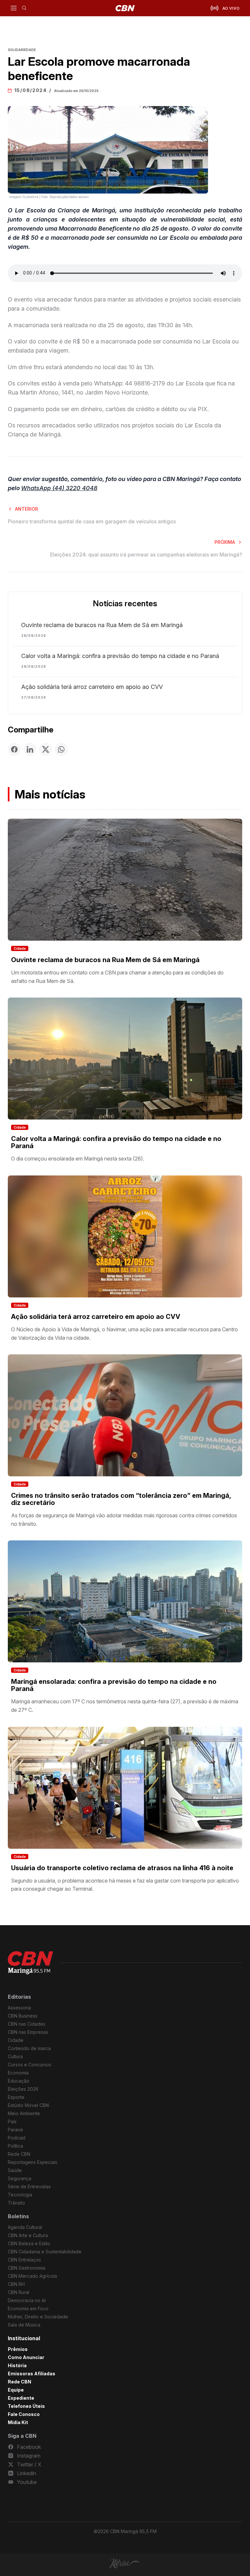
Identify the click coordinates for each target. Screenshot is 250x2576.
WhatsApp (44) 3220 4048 (59, 488)
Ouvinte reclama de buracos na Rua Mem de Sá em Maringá (102, 625)
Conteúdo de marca (29, 2048)
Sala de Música (24, 2325)
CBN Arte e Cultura (28, 2235)
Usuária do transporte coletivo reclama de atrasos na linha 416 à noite (122, 1868)
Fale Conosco (24, 2414)
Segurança (20, 2178)
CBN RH (16, 2284)
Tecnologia (20, 2195)
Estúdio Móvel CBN (28, 2105)
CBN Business (23, 2016)
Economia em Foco (28, 2308)
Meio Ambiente (24, 2113)
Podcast (17, 2138)
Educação (19, 2081)
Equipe (16, 2390)
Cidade (20, 948)
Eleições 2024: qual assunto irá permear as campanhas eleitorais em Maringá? (146, 555)
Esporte (16, 2097)
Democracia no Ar (27, 2300)
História (17, 2365)
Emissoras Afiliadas (32, 2374)
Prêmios (18, 2349)
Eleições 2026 (23, 2089)
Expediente (21, 2398)
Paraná (15, 2130)
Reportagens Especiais (33, 2162)
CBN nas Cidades (27, 2024)
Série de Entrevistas (29, 2187)
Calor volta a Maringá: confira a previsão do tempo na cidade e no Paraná (120, 656)
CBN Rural (19, 2292)
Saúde (15, 2170)
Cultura (15, 2056)
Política (15, 2146)
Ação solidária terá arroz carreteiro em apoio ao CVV (92, 687)
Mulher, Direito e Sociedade (38, 2317)
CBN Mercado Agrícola (32, 2276)
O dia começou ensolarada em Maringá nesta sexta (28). (78, 1159)
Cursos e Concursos (30, 2065)
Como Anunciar (26, 2357)
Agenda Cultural (25, 2227)
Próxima (225, 542)
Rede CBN (19, 2154)
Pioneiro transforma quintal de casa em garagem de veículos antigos (92, 521)
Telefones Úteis (26, 2406)
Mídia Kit (18, 2422)
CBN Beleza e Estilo (29, 2243)
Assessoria (19, 2008)
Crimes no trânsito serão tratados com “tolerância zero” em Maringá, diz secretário (121, 1499)
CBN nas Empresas (28, 2032)
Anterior (27, 509)
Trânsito (16, 2203)
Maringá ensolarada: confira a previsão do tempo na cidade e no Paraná (114, 1685)
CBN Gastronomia (27, 2268)
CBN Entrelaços (24, 2260)
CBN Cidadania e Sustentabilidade (45, 2252)
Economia (18, 2073)
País (12, 2121)
